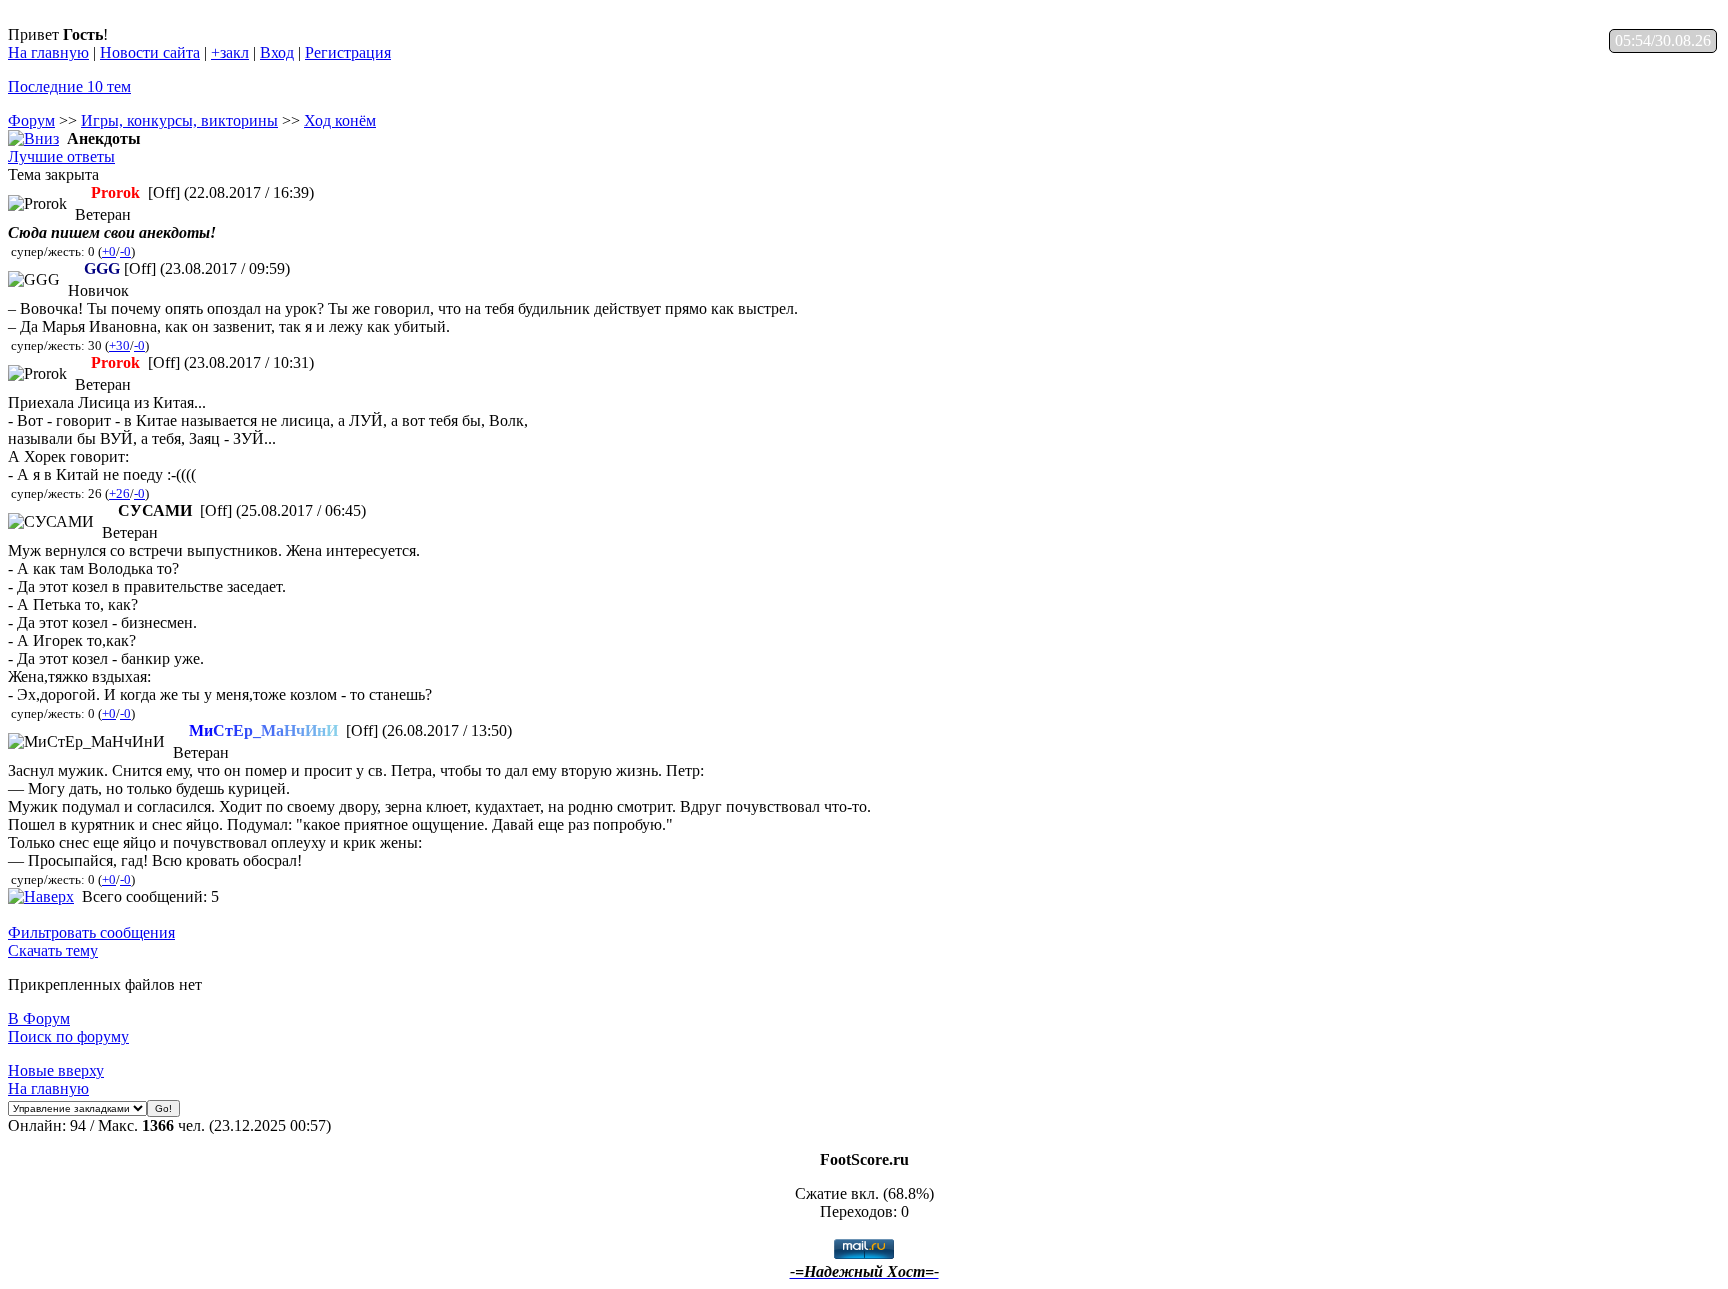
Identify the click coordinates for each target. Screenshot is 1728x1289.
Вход (277, 52)
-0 (125, 251)
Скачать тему (53, 950)
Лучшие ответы (61, 156)
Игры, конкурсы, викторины (179, 120)
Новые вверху (56, 1070)
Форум (31, 120)
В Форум (39, 1018)
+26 (119, 493)
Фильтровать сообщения (91, 932)
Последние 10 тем (69, 86)
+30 (119, 345)
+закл (230, 52)
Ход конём (340, 120)
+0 (109, 251)
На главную (48, 52)
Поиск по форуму (68, 1036)
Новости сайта (150, 52)
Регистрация (348, 52)
